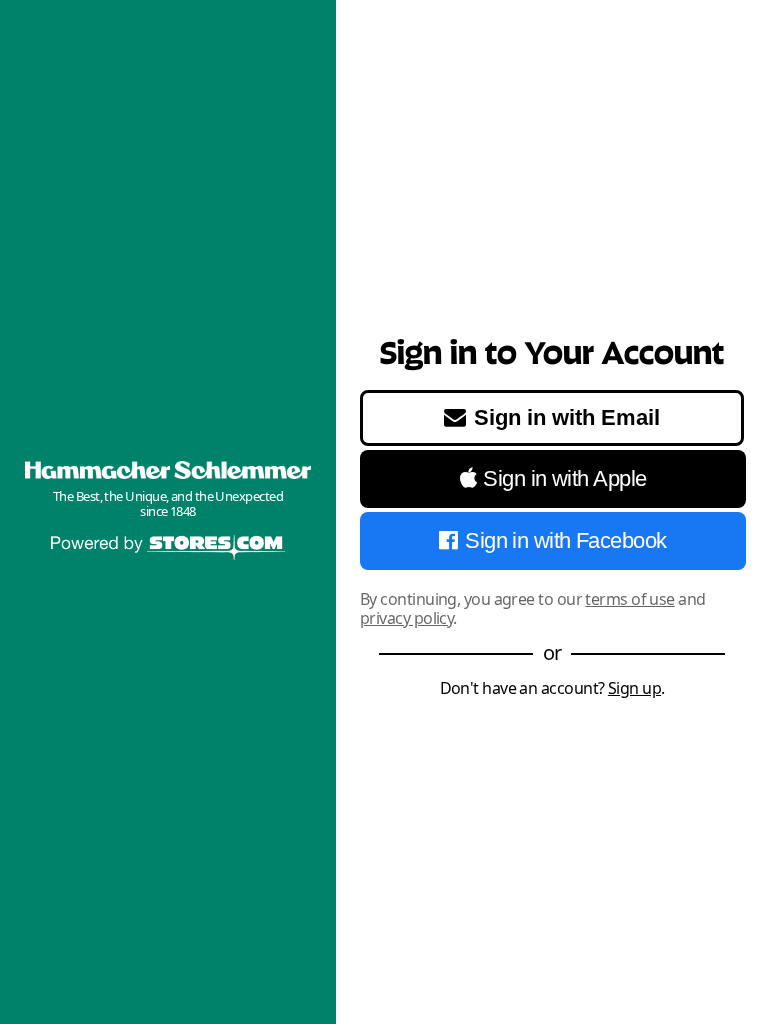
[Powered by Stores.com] (168, 549)
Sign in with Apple (564, 478)
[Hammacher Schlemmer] (168, 470)
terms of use (629, 599)
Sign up (634, 688)
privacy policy (406, 618)
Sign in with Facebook (565, 540)
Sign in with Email (567, 417)
